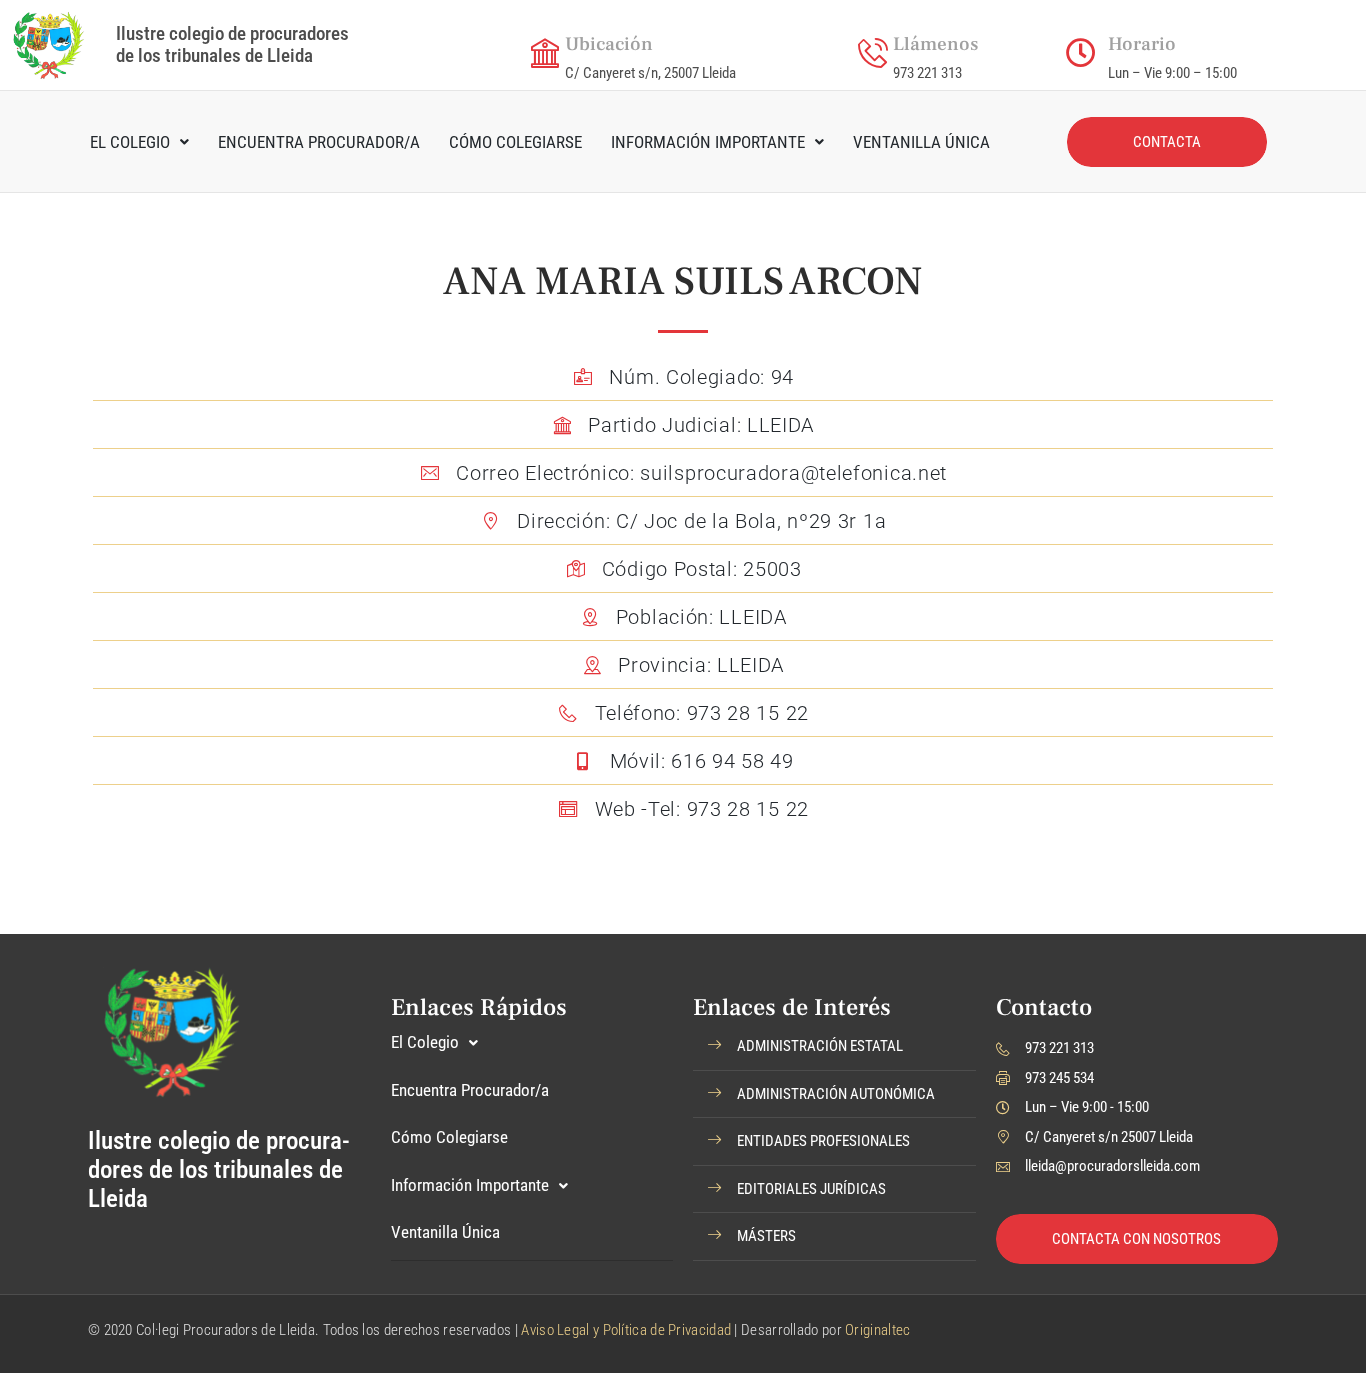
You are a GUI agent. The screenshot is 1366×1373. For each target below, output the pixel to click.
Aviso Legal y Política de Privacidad (626, 1330)
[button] (834, 1047)
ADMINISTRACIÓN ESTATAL (820, 1046)
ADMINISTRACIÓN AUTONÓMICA (836, 1094)
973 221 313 (927, 73)
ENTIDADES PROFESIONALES (823, 1141)
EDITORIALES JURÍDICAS (811, 1189)
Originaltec (877, 1330)
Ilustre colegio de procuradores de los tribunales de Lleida (232, 44)
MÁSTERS (766, 1236)
